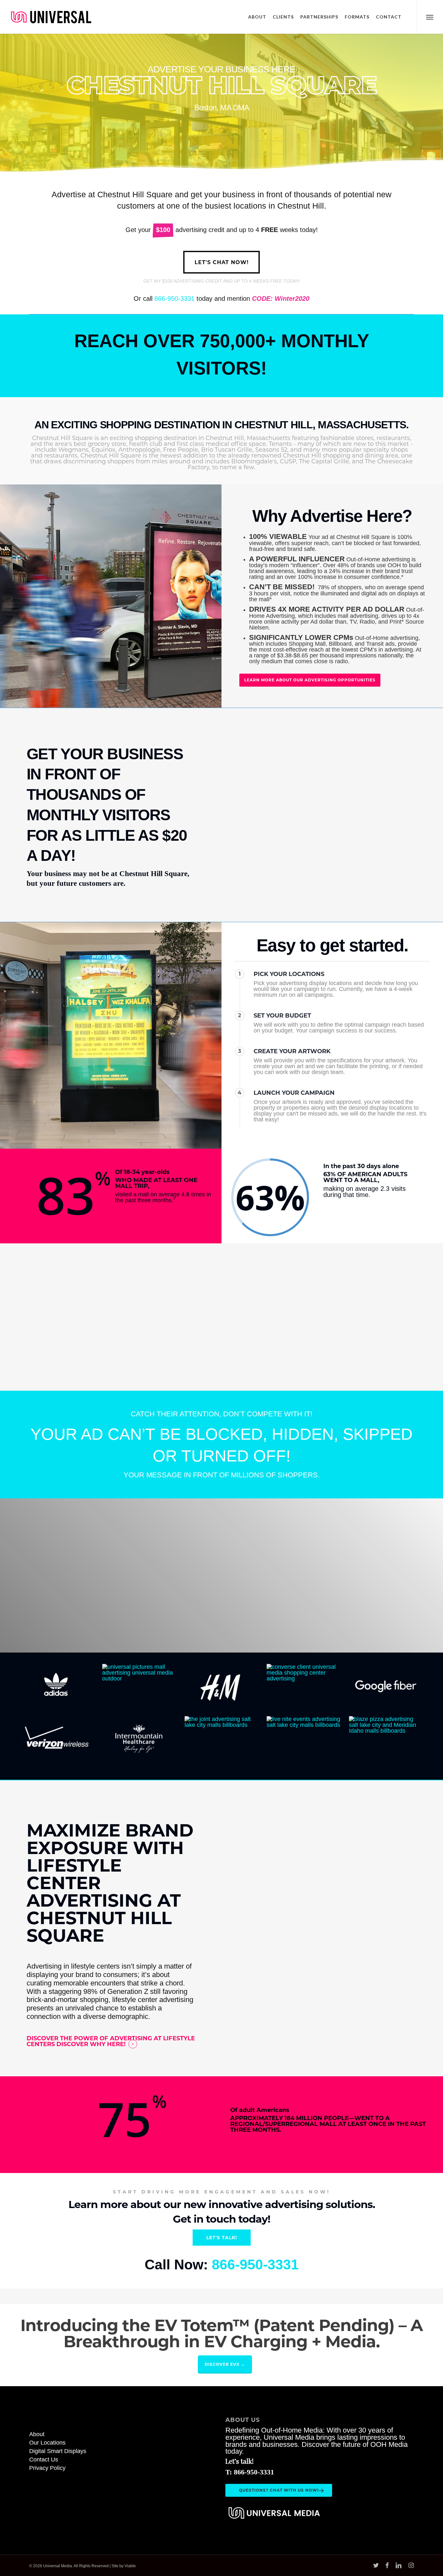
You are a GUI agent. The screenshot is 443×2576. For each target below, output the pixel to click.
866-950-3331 (174, 299)
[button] (430, 17)
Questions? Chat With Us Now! (279, 2490)
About (37, 2434)
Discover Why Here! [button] (91, 2044)
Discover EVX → (225, 2364)
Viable (130, 2566)
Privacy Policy (47, 2468)
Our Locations (47, 2443)
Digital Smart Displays (58, 2451)
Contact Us (44, 2460)
